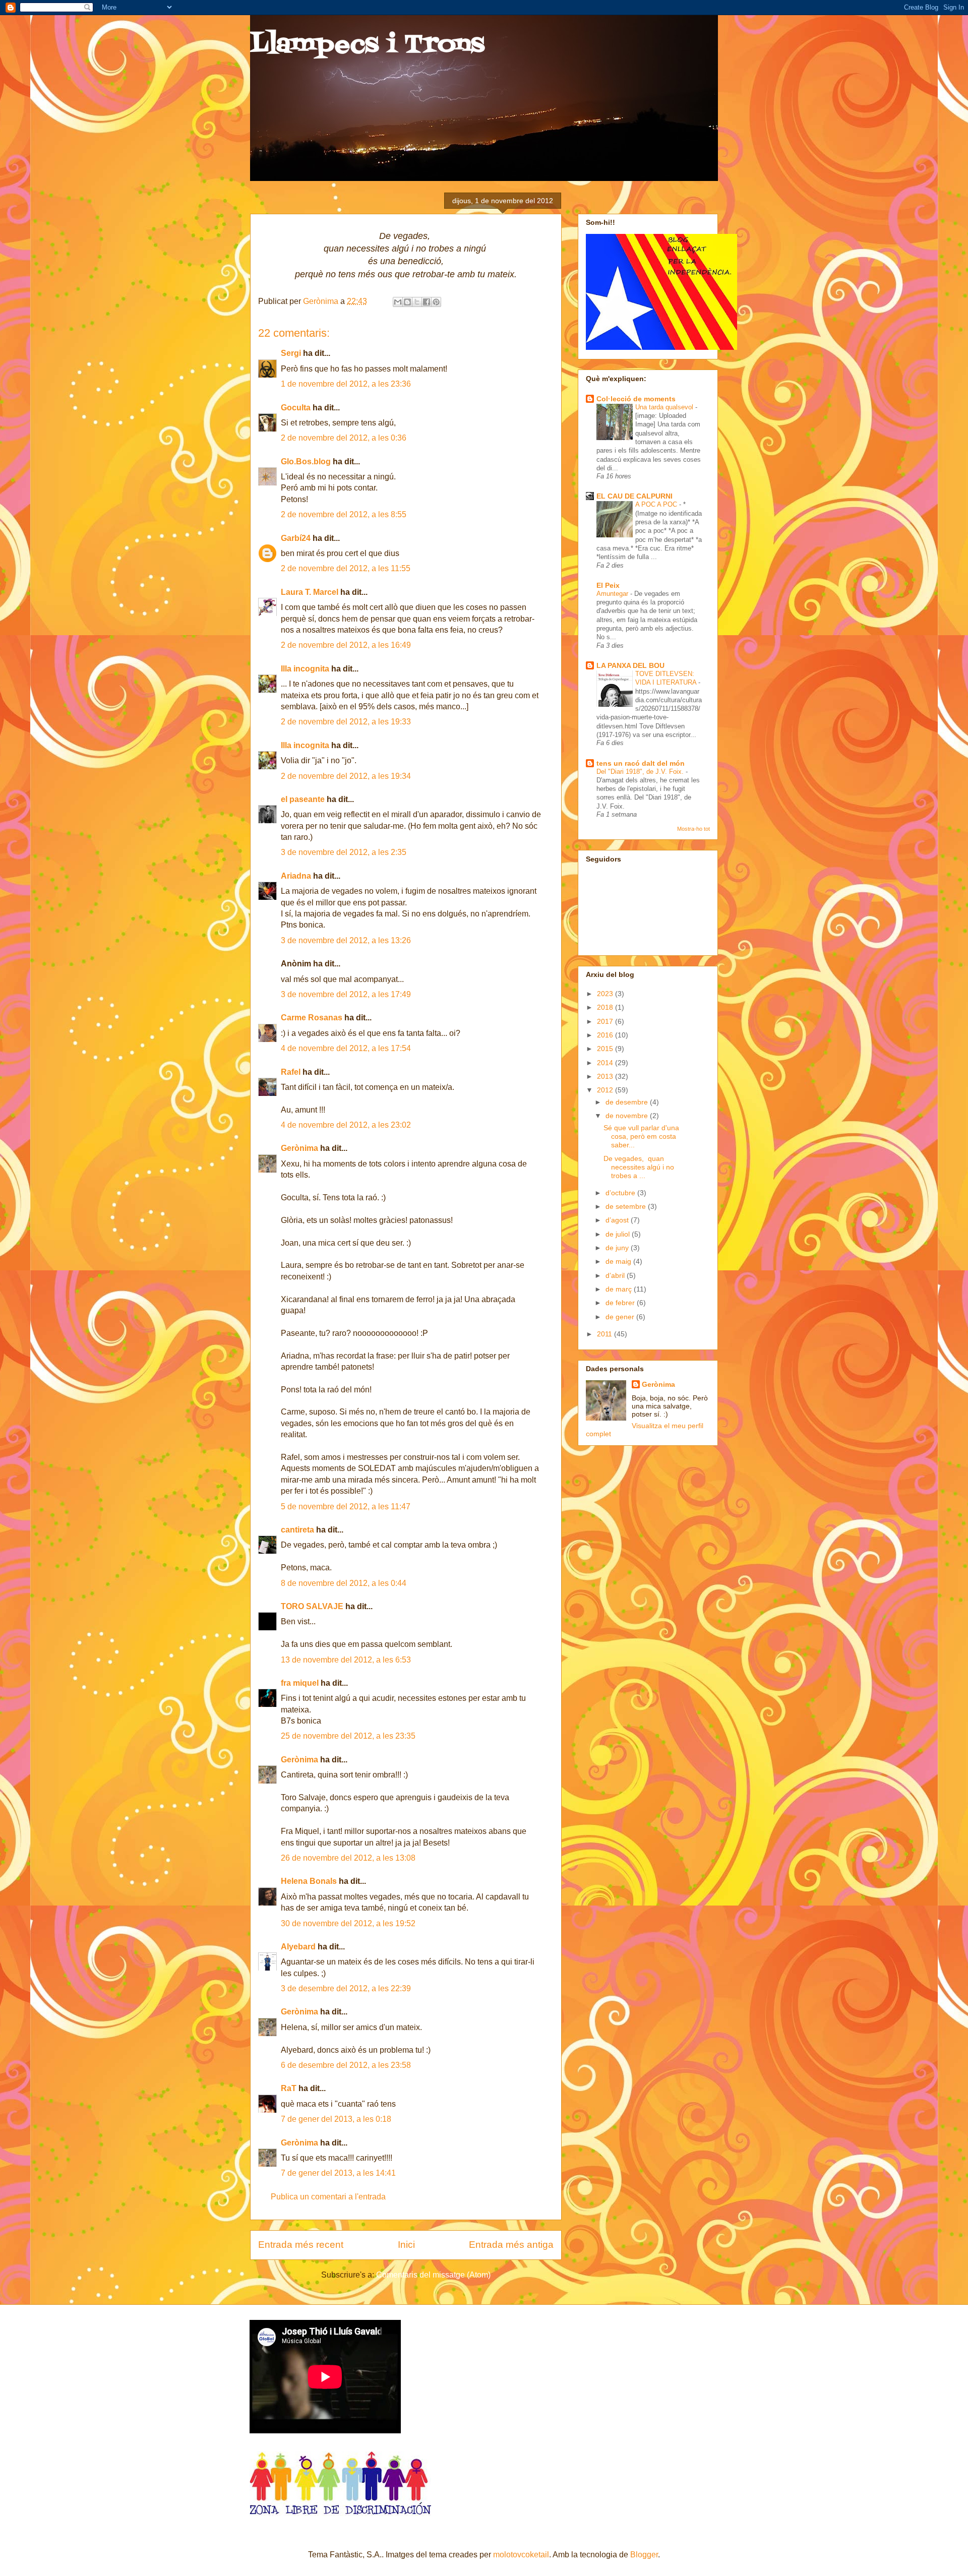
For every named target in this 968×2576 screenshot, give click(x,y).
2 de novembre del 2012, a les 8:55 (344, 514)
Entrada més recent (301, 2245)
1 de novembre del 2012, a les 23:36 (346, 384)
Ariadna (296, 876)
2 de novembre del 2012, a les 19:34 (346, 776)
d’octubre (621, 1193)
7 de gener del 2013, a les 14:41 (338, 2173)
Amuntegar (613, 594)
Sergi (291, 353)
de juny (618, 1248)
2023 (606, 994)
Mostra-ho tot (693, 829)
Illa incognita (305, 669)
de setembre (627, 1206)
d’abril (616, 1275)
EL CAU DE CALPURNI (634, 496)
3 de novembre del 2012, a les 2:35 (344, 852)
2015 (606, 1049)
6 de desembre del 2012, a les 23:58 (346, 2065)
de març (620, 1289)
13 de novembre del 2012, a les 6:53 (346, 1660)
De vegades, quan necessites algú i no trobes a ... (639, 1167)
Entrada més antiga (511, 2245)
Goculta (296, 408)
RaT (289, 2088)
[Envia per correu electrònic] (398, 302)
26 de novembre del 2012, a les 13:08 (348, 1858)
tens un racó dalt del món (641, 763)
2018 (606, 1007)
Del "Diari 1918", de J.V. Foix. (641, 772)
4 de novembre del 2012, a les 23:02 (346, 1125)
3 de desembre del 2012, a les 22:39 (346, 1988)
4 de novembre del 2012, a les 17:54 (346, 1048)
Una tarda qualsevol (665, 407)
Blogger (644, 2555)
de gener (621, 1317)
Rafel (291, 1072)
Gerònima (322, 301)
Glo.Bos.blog (306, 462)
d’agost (618, 1220)
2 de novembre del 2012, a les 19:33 (346, 722)
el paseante (303, 799)
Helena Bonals (309, 1881)
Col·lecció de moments (636, 399)
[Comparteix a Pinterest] (436, 302)
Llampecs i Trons (367, 45)
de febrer (621, 1303)
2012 (606, 1090)
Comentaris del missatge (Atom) (433, 2275)
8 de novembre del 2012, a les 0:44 (344, 1583)
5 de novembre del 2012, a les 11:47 (346, 1507)
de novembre (628, 1116)
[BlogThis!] (407, 302)
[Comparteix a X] (417, 302)
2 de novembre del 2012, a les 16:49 (346, 645)
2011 (606, 1334)
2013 (606, 1076)
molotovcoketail (521, 2555)
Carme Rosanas (312, 1018)
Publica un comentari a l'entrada (328, 2197)
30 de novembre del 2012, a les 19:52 (348, 1923)
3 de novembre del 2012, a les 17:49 (346, 994)
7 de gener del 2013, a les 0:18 (336, 2119)
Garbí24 (296, 538)
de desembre (628, 1102)
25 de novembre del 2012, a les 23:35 (348, 1736)
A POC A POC (657, 504)
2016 (606, 1035)
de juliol (619, 1234)
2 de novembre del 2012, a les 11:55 (346, 568)
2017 (606, 1021)
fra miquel (300, 1683)
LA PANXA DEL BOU (630, 665)
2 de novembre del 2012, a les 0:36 (344, 438)
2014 (606, 1063)
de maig (619, 1261)
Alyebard (298, 1947)
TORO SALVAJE (312, 1606)
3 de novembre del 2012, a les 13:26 (346, 940)
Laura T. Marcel (310, 592)
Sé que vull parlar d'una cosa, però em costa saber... (641, 1136)
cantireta (297, 1530)
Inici (406, 2245)
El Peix (608, 585)
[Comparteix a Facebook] (427, 302)
